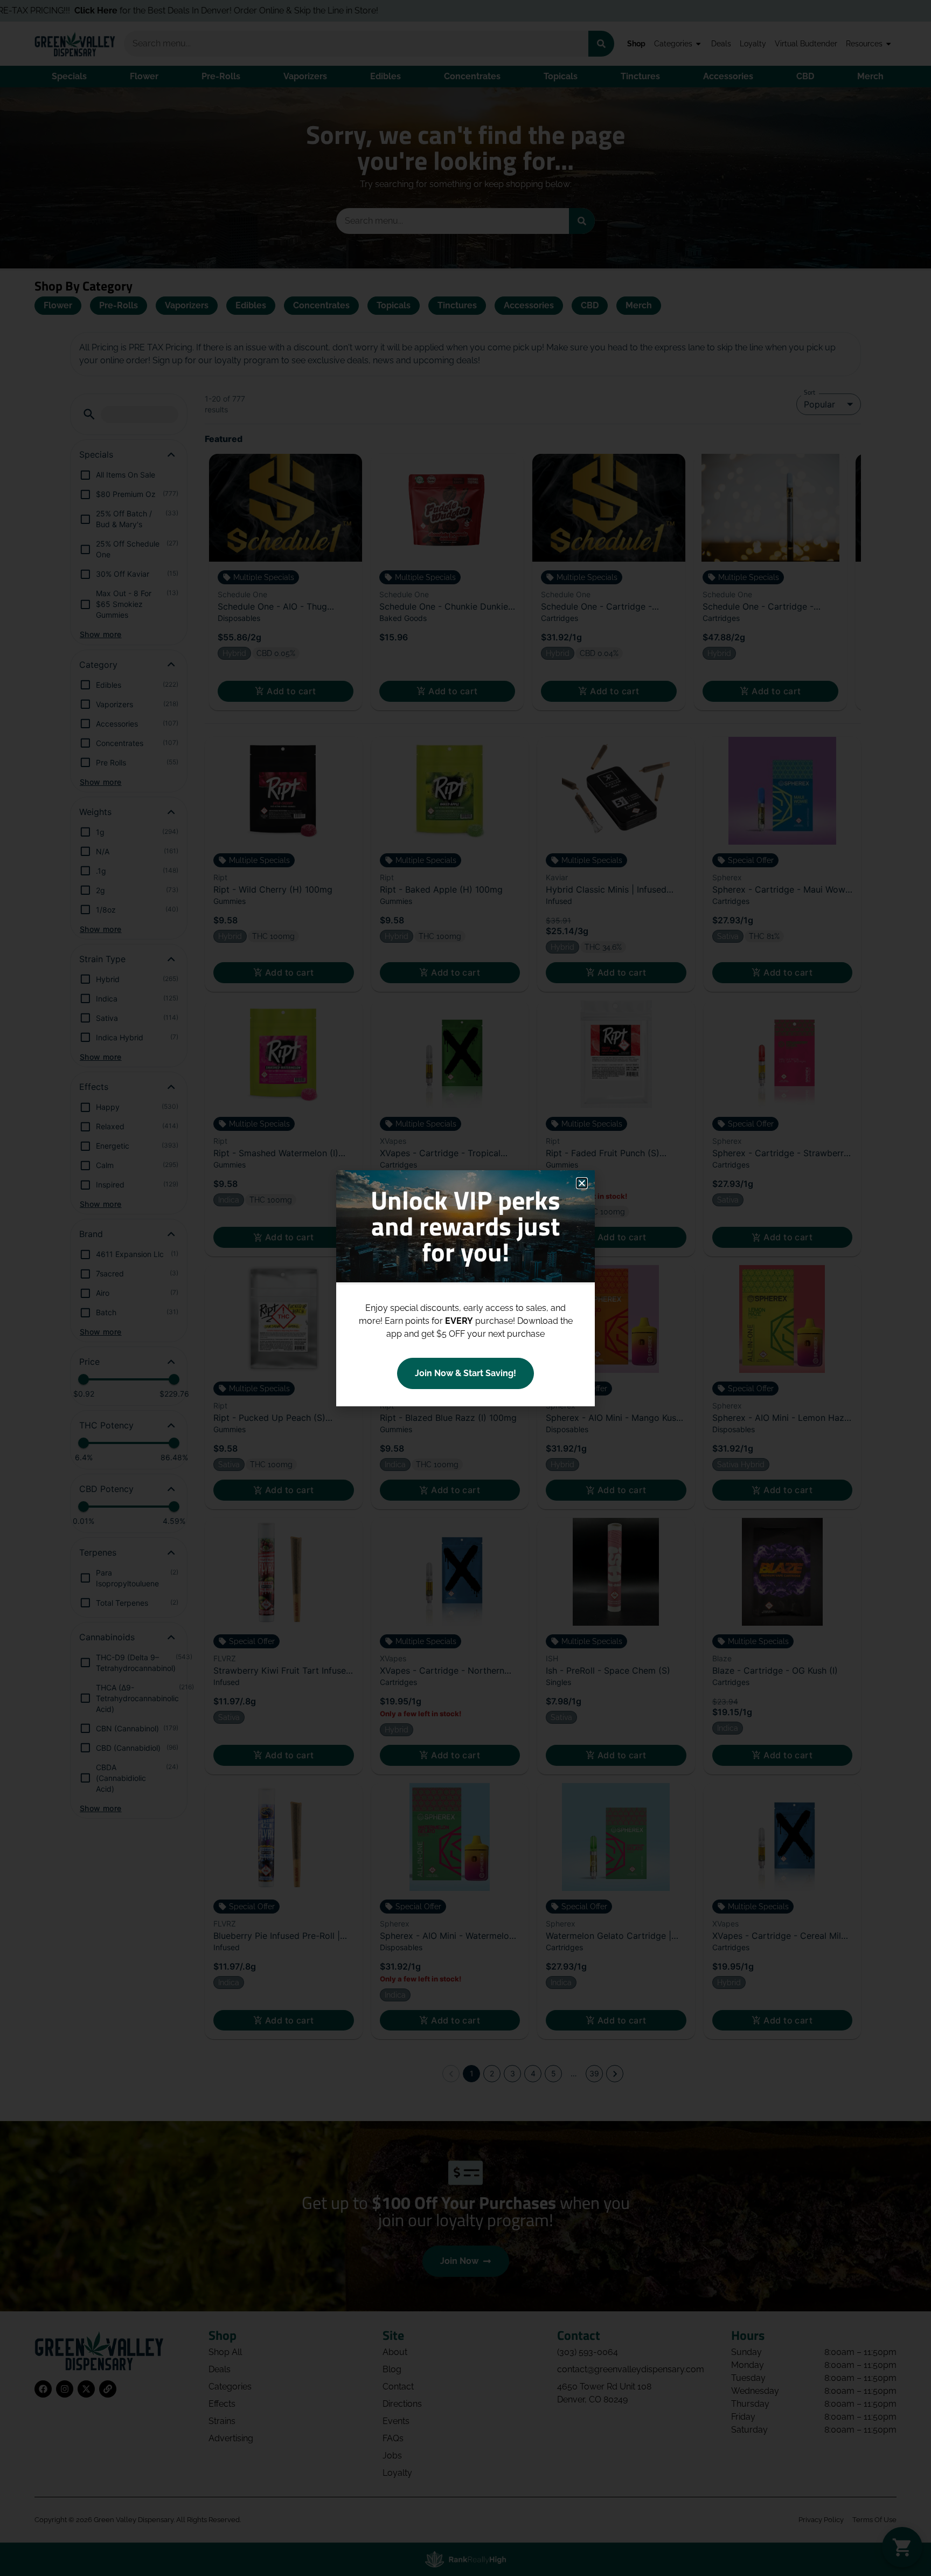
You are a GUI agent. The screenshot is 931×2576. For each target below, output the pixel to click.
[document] (465, 1288)
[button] (582, 1183)
